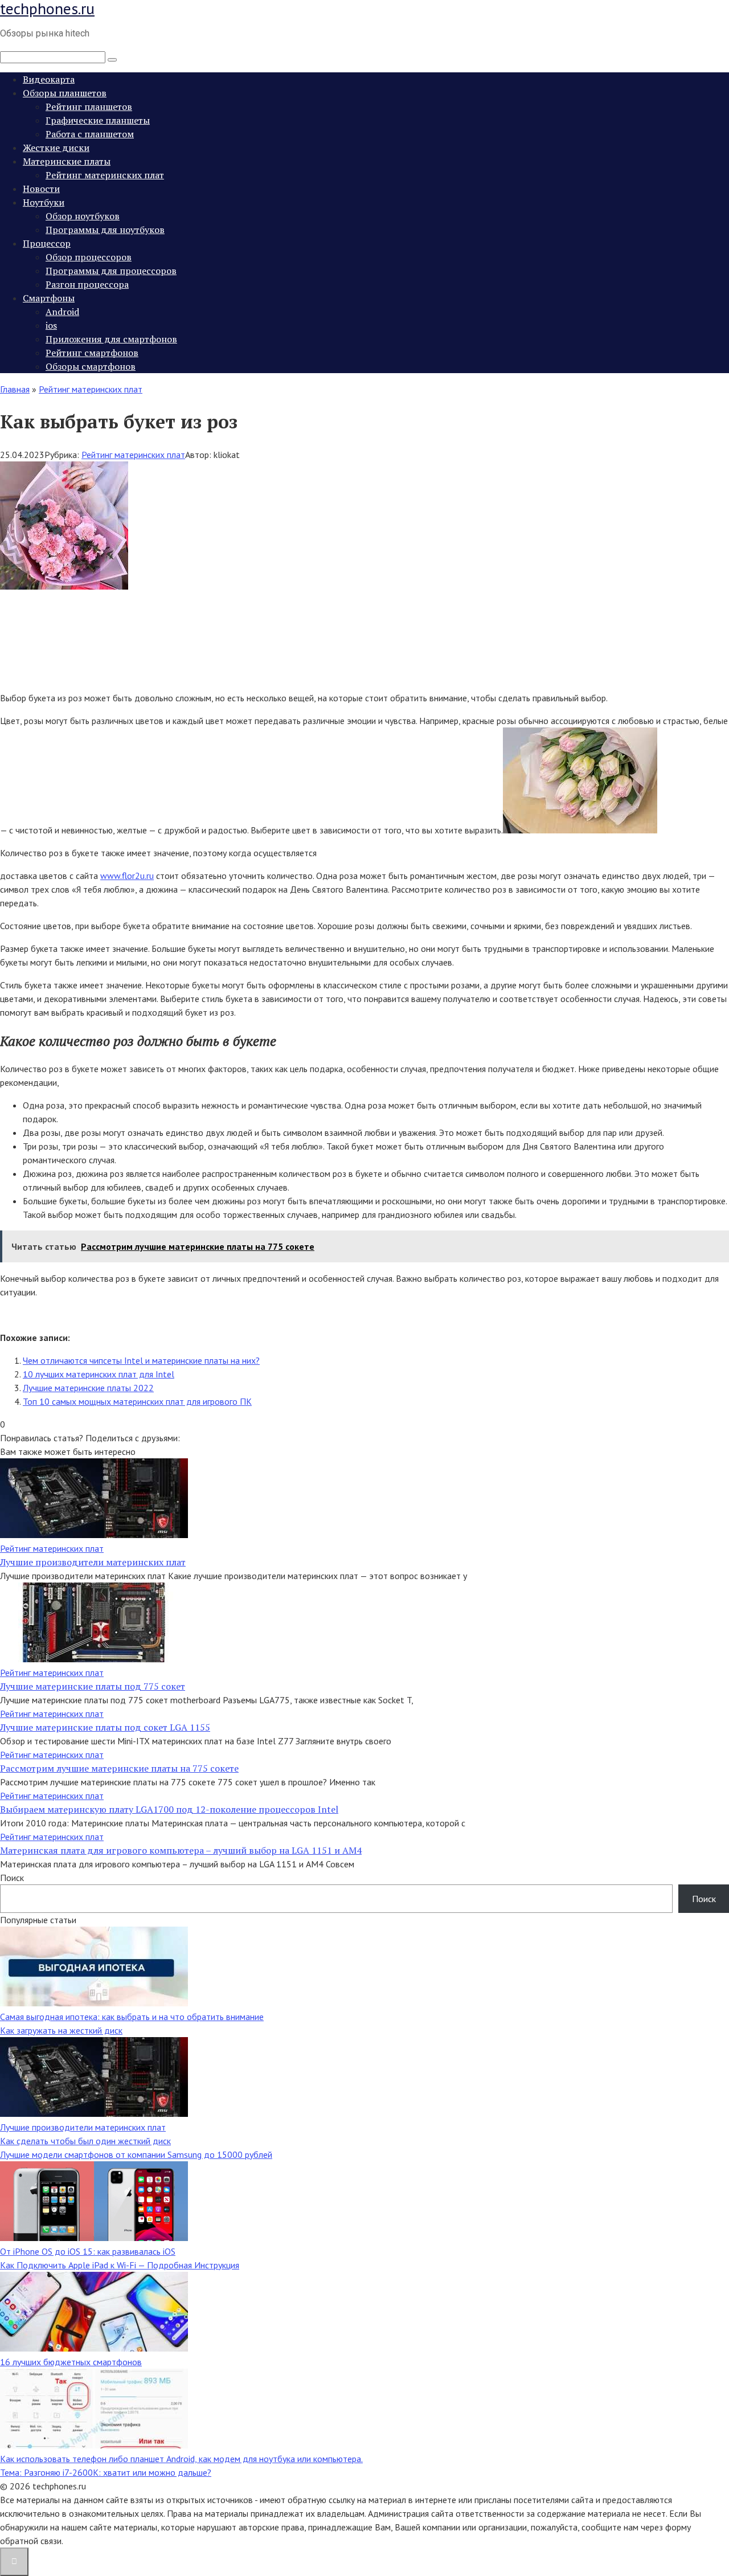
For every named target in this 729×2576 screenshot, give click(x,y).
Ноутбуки (44, 202)
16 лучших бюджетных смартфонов (71, 2362)
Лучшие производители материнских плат (93, 1562)
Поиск (12, 1878)
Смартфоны (49, 298)
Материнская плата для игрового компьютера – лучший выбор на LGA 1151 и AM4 (181, 1850)
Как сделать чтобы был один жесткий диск (85, 2141)
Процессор (47, 243)
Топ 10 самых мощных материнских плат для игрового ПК (137, 1401)
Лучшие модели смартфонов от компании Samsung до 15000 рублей (136, 2154)
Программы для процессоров (111, 271)
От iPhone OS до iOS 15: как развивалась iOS (88, 2251)
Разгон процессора (87, 284)
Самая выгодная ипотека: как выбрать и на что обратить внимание (132, 2017)
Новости (41, 189)
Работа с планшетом (90, 134)
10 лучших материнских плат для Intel (99, 1374)
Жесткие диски (56, 148)
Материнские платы (67, 161)
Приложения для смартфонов (111, 339)
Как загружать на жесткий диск (61, 2030)
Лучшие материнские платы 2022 (88, 1388)
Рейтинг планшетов (89, 107)
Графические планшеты (98, 120)
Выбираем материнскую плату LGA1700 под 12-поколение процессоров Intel (169, 1809)
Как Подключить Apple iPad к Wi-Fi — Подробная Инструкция (120, 2265)
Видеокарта (49, 79)
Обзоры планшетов (65, 93)
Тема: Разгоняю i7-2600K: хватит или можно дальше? (106, 2472)
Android (62, 312)
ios (51, 325)
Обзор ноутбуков (83, 216)
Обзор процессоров (89, 257)
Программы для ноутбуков (105, 230)
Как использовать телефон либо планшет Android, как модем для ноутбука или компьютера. (181, 2459)
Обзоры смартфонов (91, 366)
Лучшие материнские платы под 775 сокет (93, 1686)
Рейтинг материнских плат (105, 175)
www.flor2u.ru (127, 876)
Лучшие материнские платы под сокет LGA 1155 (105, 1727)
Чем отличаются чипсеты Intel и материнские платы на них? (141, 1360)
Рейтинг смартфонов (92, 353)
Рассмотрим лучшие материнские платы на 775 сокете (119, 1768)
